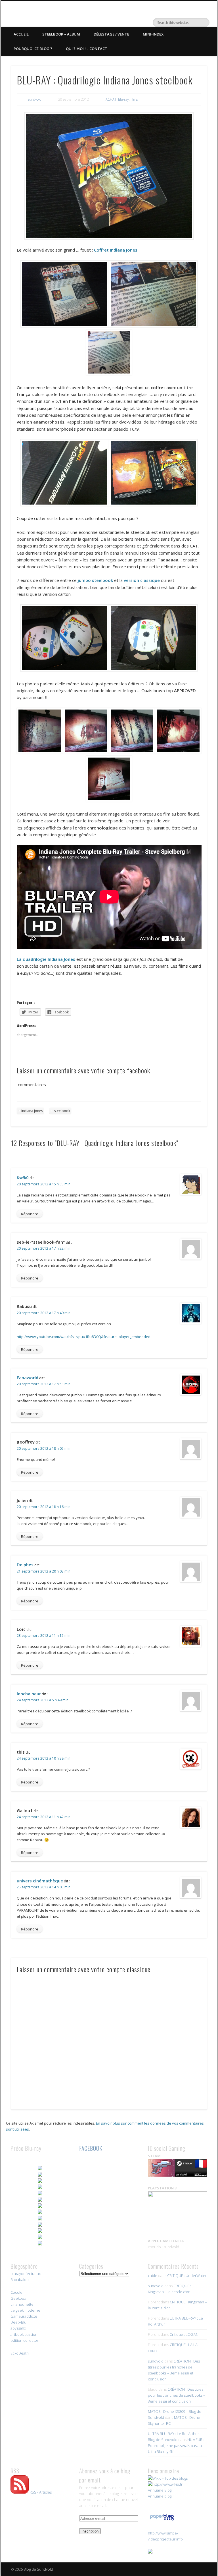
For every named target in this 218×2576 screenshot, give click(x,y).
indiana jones (32, 1111)
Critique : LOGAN (184, 2334)
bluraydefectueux (26, 2274)
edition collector (24, 2340)
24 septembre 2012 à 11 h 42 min (44, 1817)
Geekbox (18, 2298)
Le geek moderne (25, 2310)
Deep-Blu (18, 2322)
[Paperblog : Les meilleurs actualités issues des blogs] (162, 2520)
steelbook (62, 1111)
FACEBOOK (91, 2148)
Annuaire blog (160, 2496)
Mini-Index (153, 34)
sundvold (35, 99)
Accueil (21, 34)
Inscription (90, 2531)
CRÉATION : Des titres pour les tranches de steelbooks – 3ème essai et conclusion (177, 2395)
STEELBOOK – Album (61, 34)
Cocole (16, 2292)
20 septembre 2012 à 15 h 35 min (44, 1184)
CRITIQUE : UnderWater (187, 2276)
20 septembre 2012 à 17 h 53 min (44, 1384)
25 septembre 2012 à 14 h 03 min (44, 1887)
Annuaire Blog (160, 2490)
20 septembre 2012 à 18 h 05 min (44, 1448)
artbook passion (24, 2334)
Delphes (25, 1565)
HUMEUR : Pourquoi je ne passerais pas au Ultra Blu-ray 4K (176, 2446)
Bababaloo (20, 2280)
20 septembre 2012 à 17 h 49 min (44, 1313)
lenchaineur (29, 1694)
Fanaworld (28, 1378)
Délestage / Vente (111, 34)
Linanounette (22, 2304)
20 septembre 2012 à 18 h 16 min (44, 1507)
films (134, 99)
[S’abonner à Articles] (20, 2492)
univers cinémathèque (40, 1881)
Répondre (30, 1214)
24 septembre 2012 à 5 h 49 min (43, 1700)
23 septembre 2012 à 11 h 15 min (44, 1636)
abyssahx (18, 2328)
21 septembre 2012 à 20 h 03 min (44, 1571)
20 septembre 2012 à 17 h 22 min (44, 1248)
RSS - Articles (41, 2492)
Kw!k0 (23, 1177)
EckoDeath (20, 2353)
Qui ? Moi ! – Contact (87, 49)
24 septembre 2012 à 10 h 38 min (44, 1758)
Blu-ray (123, 99)
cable (153, 2276)
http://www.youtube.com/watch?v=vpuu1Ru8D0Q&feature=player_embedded (84, 1337)
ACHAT (111, 99)
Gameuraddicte (24, 2316)
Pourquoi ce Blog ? (33, 49)
